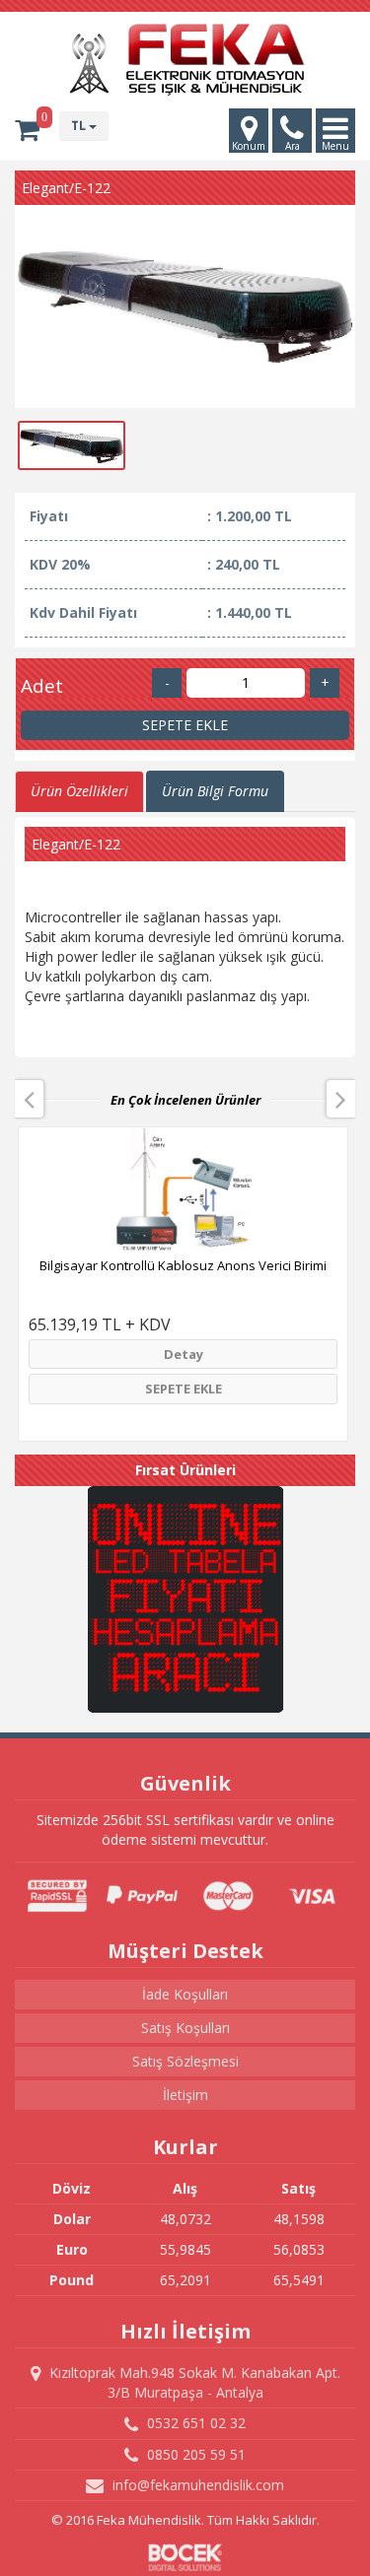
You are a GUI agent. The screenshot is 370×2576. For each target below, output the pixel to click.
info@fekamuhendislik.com (196, 2485)
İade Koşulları (185, 1994)
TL (80, 126)
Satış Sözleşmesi (185, 2061)
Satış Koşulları (185, 2028)
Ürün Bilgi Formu (215, 791)
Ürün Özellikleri (79, 791)
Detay (184, 1354)
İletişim (185, 2095)
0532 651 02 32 (194, 2423)
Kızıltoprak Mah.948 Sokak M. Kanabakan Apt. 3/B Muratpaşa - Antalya (193, 2382)
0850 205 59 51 (194, 2454)
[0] (27, 130)
